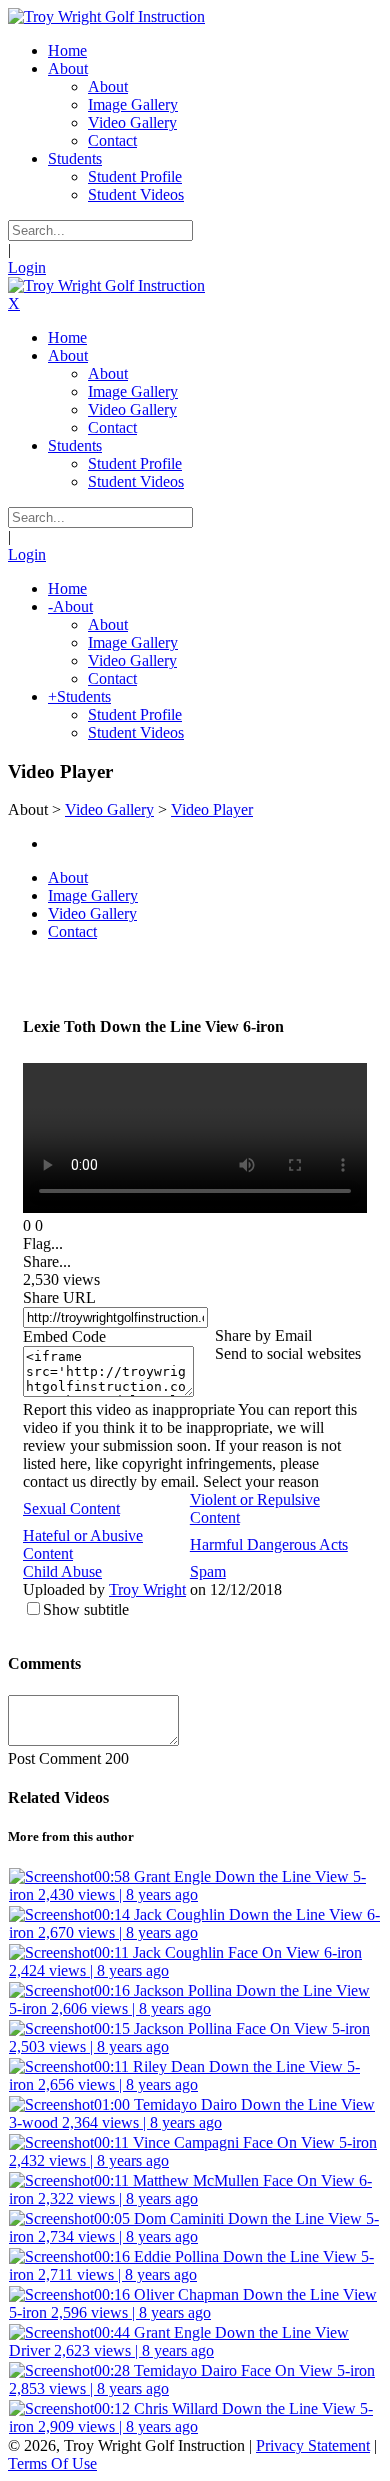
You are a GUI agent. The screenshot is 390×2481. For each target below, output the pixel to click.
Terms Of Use (52, 2463)
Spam (208, 1571)
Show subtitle (86, 1609)
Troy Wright (147, 1589)
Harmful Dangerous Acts (269, 1544)
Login (27, 267)
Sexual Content (71, 1508)
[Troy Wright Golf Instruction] (106, 16)
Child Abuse (62, 1571)
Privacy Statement (313, 2445)
